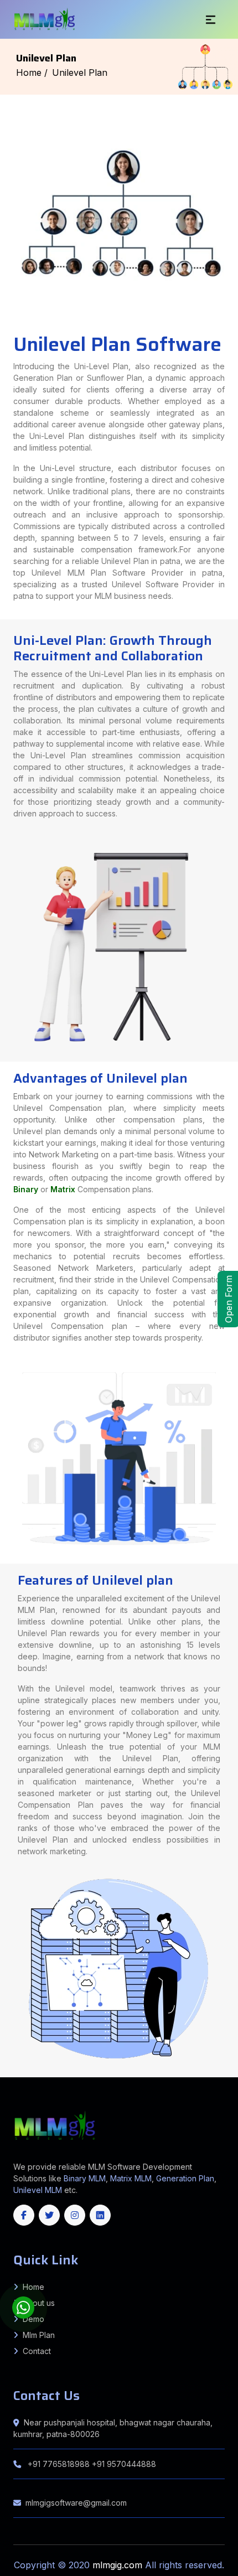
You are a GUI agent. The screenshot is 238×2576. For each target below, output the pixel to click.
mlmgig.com (119, 2565)
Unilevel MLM (38, 2190)
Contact (37, 2351)
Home (33, 2287)
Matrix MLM (131, 2178)
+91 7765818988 (59, 2464)
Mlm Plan (39, 2335)
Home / (32, 73)
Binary (26, 1189)
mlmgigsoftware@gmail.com (76, 2503)
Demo (33, 2319)
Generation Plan (185, 2178)
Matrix (63, 1189)
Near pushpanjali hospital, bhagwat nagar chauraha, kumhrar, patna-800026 (113, 2428)
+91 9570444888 (124, 2464)
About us (39, 2303)
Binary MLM (85, 2178)
